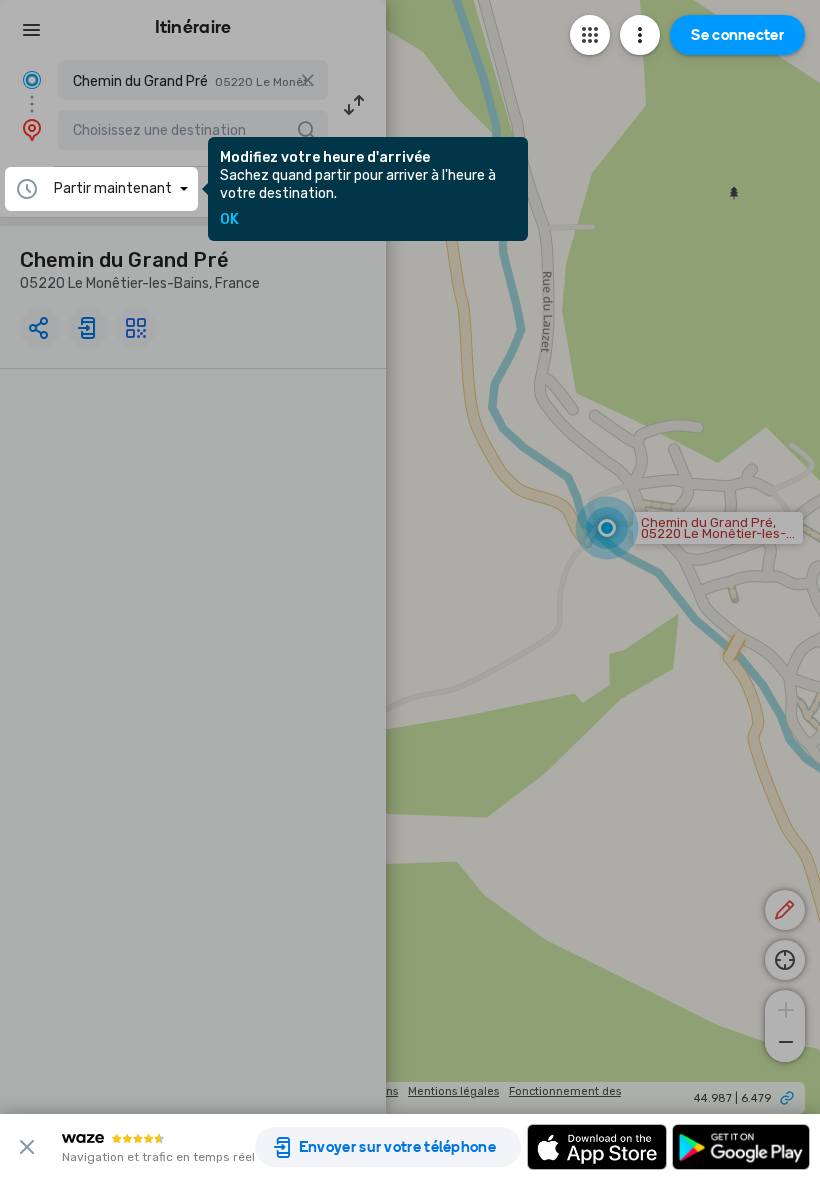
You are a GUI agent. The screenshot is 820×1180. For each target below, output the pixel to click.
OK (229, 220)
